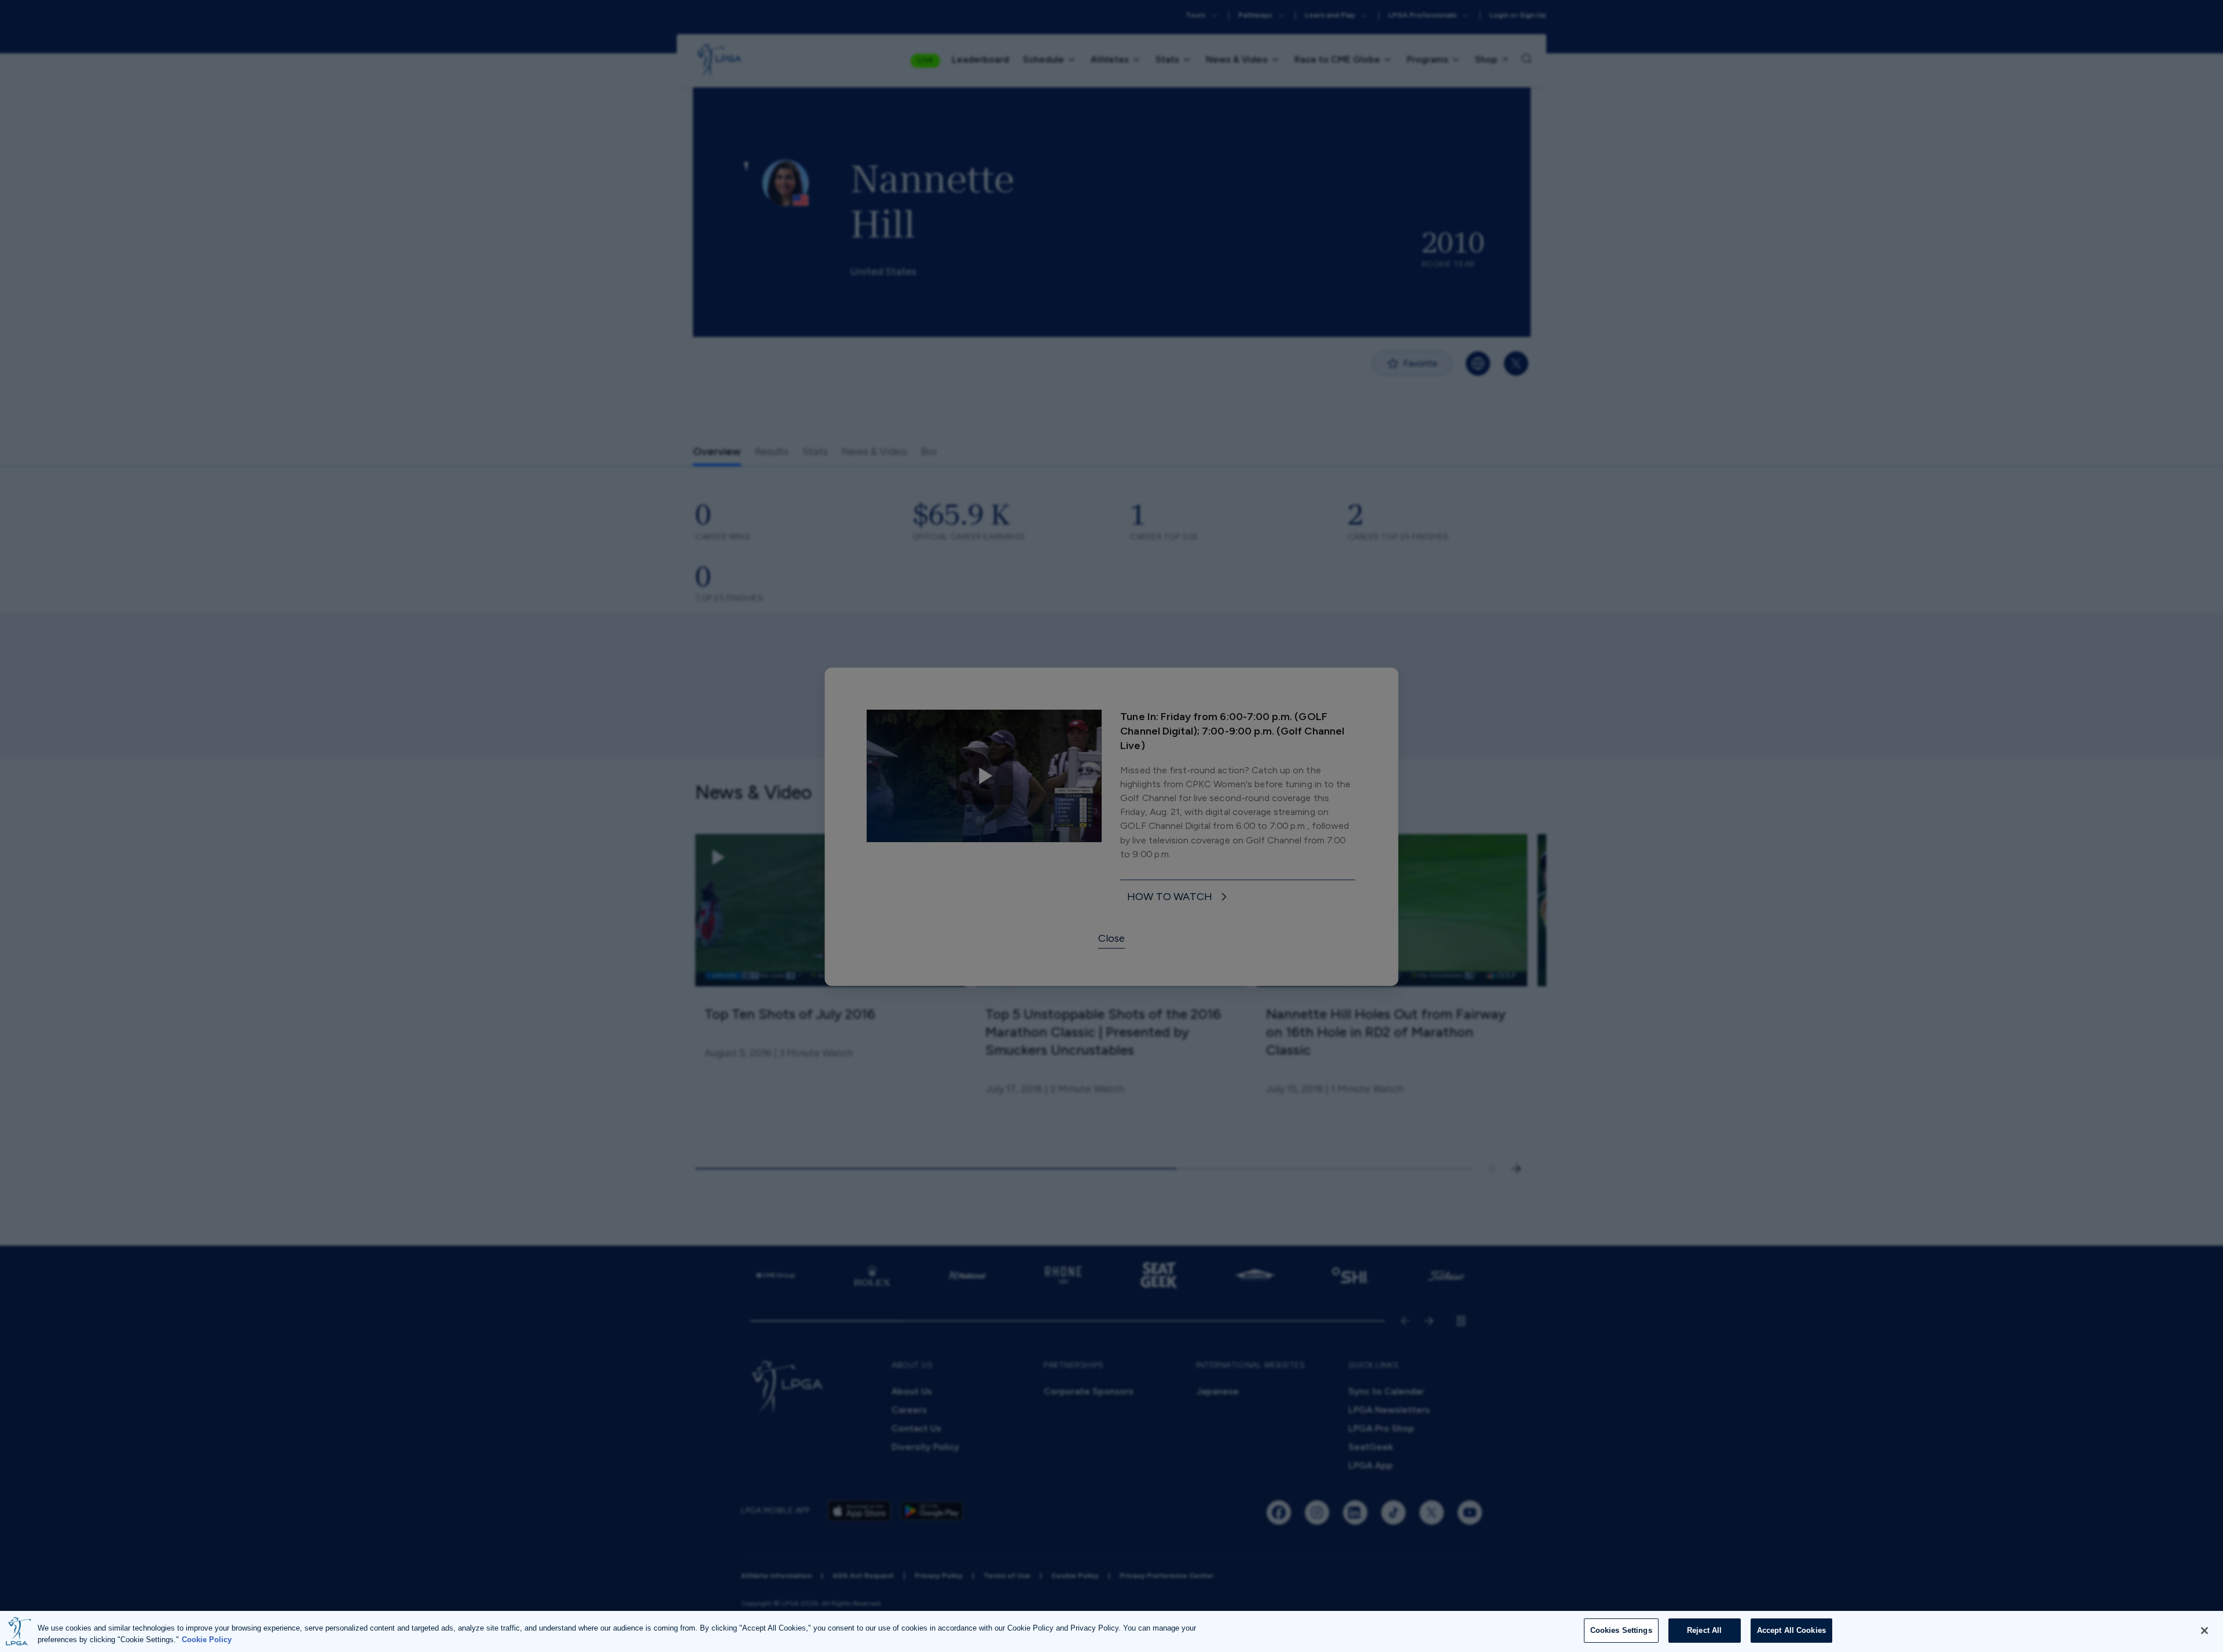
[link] (1178, 896)
